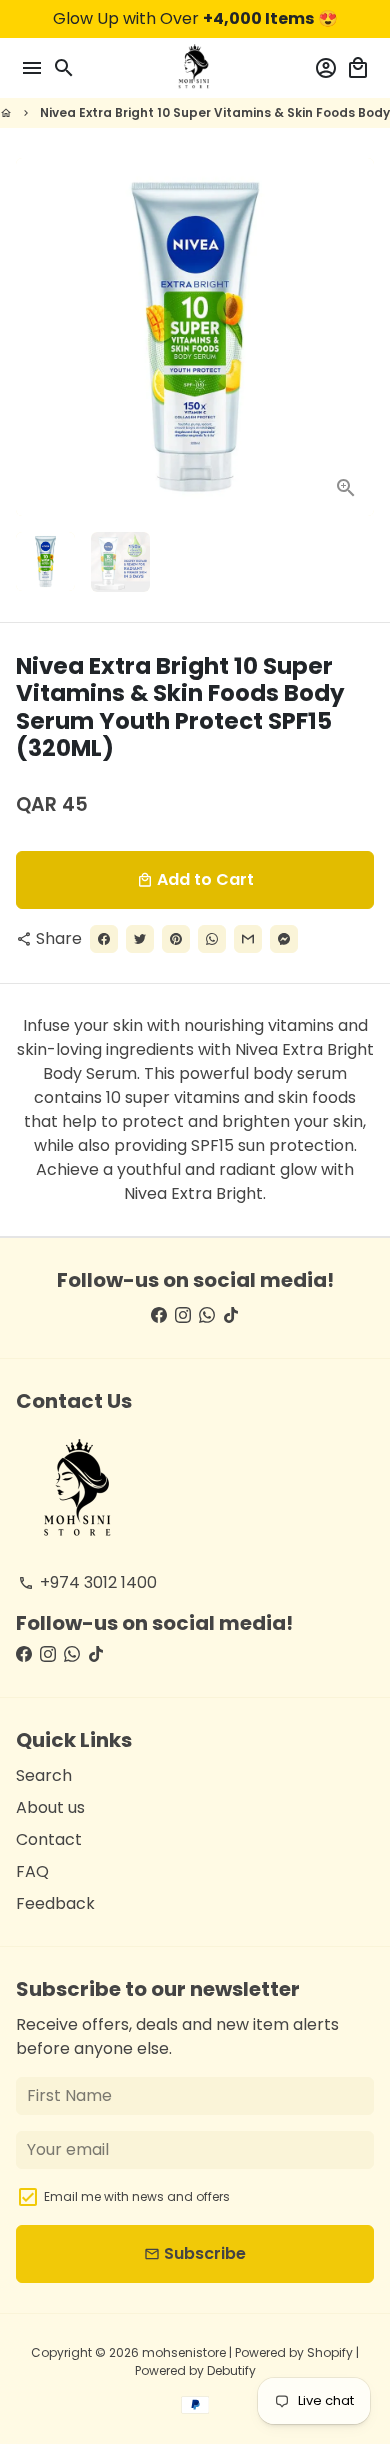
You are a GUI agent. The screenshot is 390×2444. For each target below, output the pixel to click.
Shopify (330, 2352)
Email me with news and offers (137, 2196)
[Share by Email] (248, 939)
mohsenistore (184, 2352)
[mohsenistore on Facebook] (159, 1315)
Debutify (231, 2370)
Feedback (55, 1903)
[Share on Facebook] (104, 939)
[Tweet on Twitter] (140, 939)
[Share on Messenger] (284, 939)
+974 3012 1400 (87, 1582)
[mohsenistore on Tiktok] (231, 1315)
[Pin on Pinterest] (176, 939)
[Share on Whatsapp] (212, 939)
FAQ (32, 1871)
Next (355, 337)
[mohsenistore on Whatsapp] (207, 1315)
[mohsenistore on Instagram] (183, 1315)
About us (50, 1807)
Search (44, 1775)
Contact (49, 1839)
